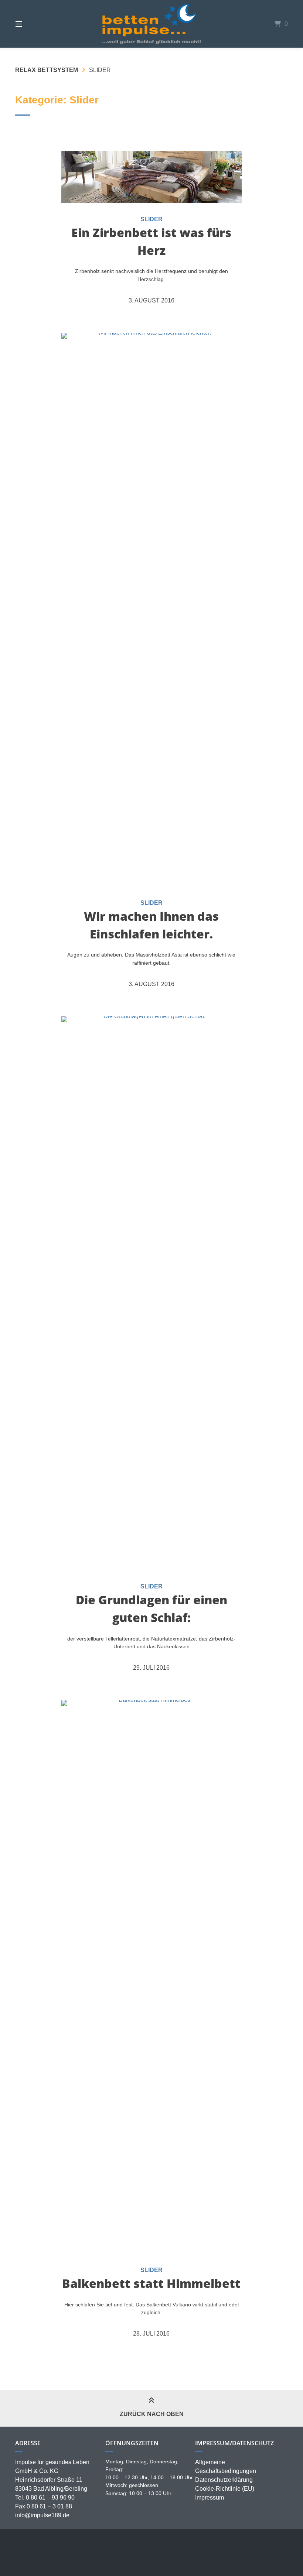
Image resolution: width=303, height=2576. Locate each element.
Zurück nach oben (152, 2414)
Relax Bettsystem (47, 70)
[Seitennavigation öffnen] (32, 24)
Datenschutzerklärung (224, 2480)
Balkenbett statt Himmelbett (151, 2283)
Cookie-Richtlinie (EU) (225, 2489)
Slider (151, 219)
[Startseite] (151, 24)
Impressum (210, 2498)
